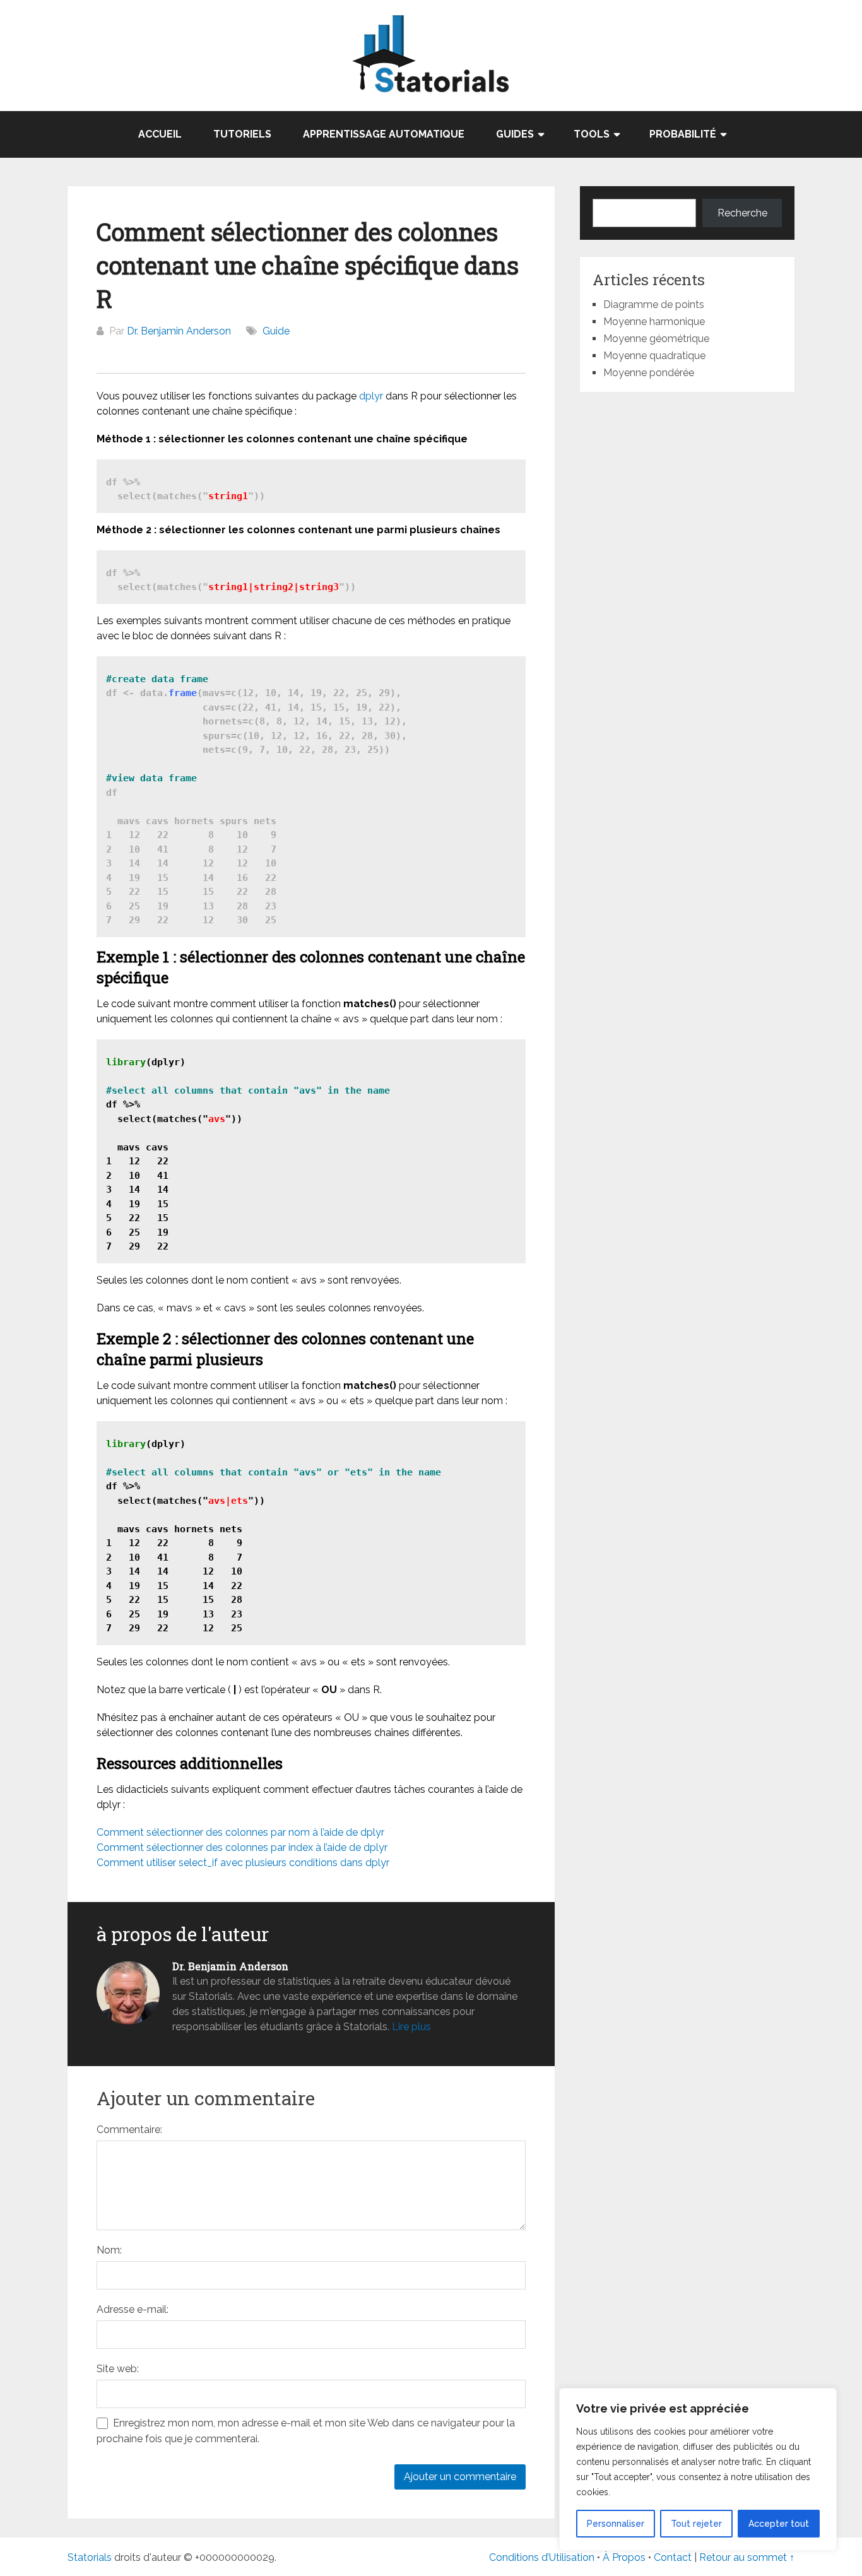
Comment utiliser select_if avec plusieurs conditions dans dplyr (243, 1863)
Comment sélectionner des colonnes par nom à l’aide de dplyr (240, 1832)
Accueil (160, 134)
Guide (276, 331)
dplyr (371, 396)
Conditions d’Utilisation (542, 2557)
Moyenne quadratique (654, 356)
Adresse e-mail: (133, 2309)
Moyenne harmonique (654, 322)
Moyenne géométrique (656, 339)
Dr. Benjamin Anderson (179, 331)
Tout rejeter (696, 2524)
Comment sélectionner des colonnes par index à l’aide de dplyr (242, 1847)
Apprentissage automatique (384, 134)
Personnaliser (616, 2524)
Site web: (118, 2369)
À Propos (624, 2557)
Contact (674, 2557)
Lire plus (411, 2027)
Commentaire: (129, 2130)
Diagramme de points (654, 304)
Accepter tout (779, 2524)
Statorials (90, 2557)
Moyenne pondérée (649, 373)
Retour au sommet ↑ (747, 2557)
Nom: (109, 2250)
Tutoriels (242, 134)
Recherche (742, 213)
